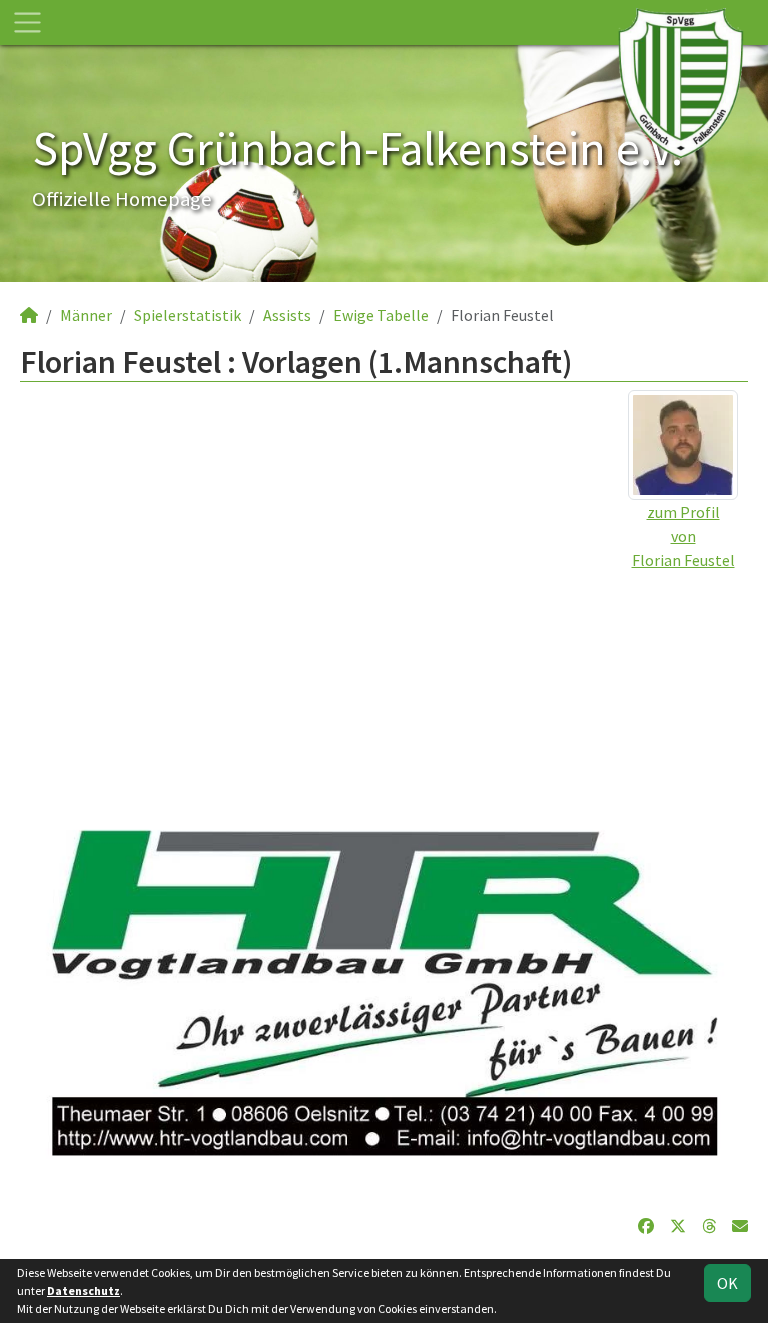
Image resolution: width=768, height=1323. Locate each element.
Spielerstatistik (187, 315)
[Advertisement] (384, 712)
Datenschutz (83, 1290)
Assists (287, 315)
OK (727, 1283)
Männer (86, 315)
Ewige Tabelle (381, 315)
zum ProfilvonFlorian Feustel (683, 536)
